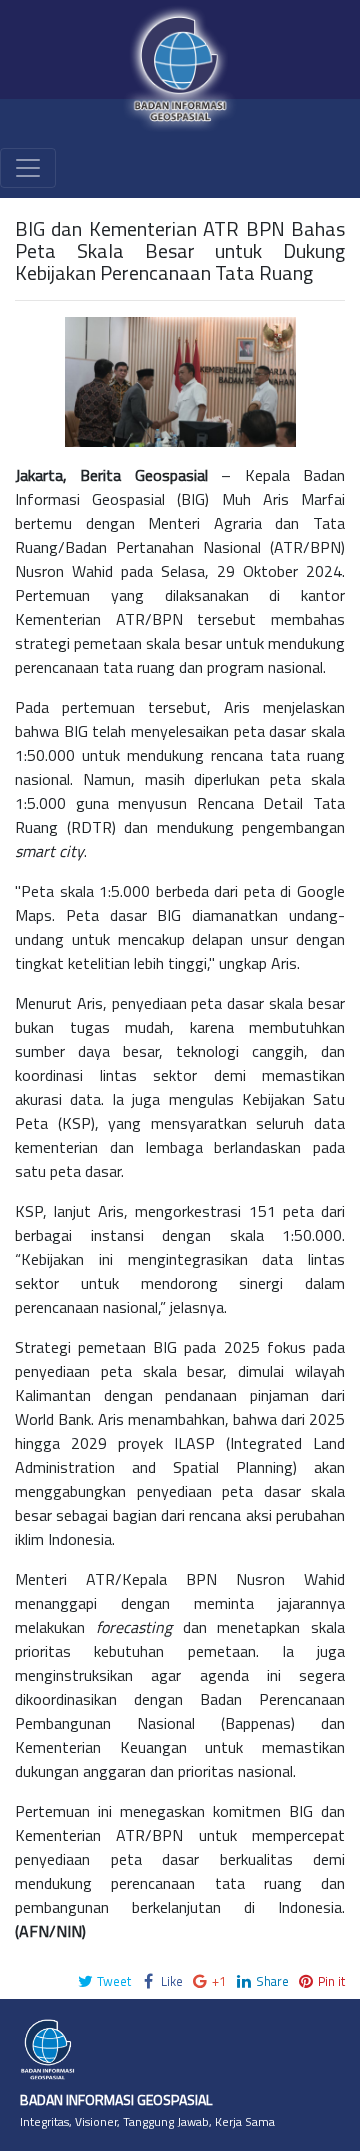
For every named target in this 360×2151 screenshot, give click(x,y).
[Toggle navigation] (28, 168)
